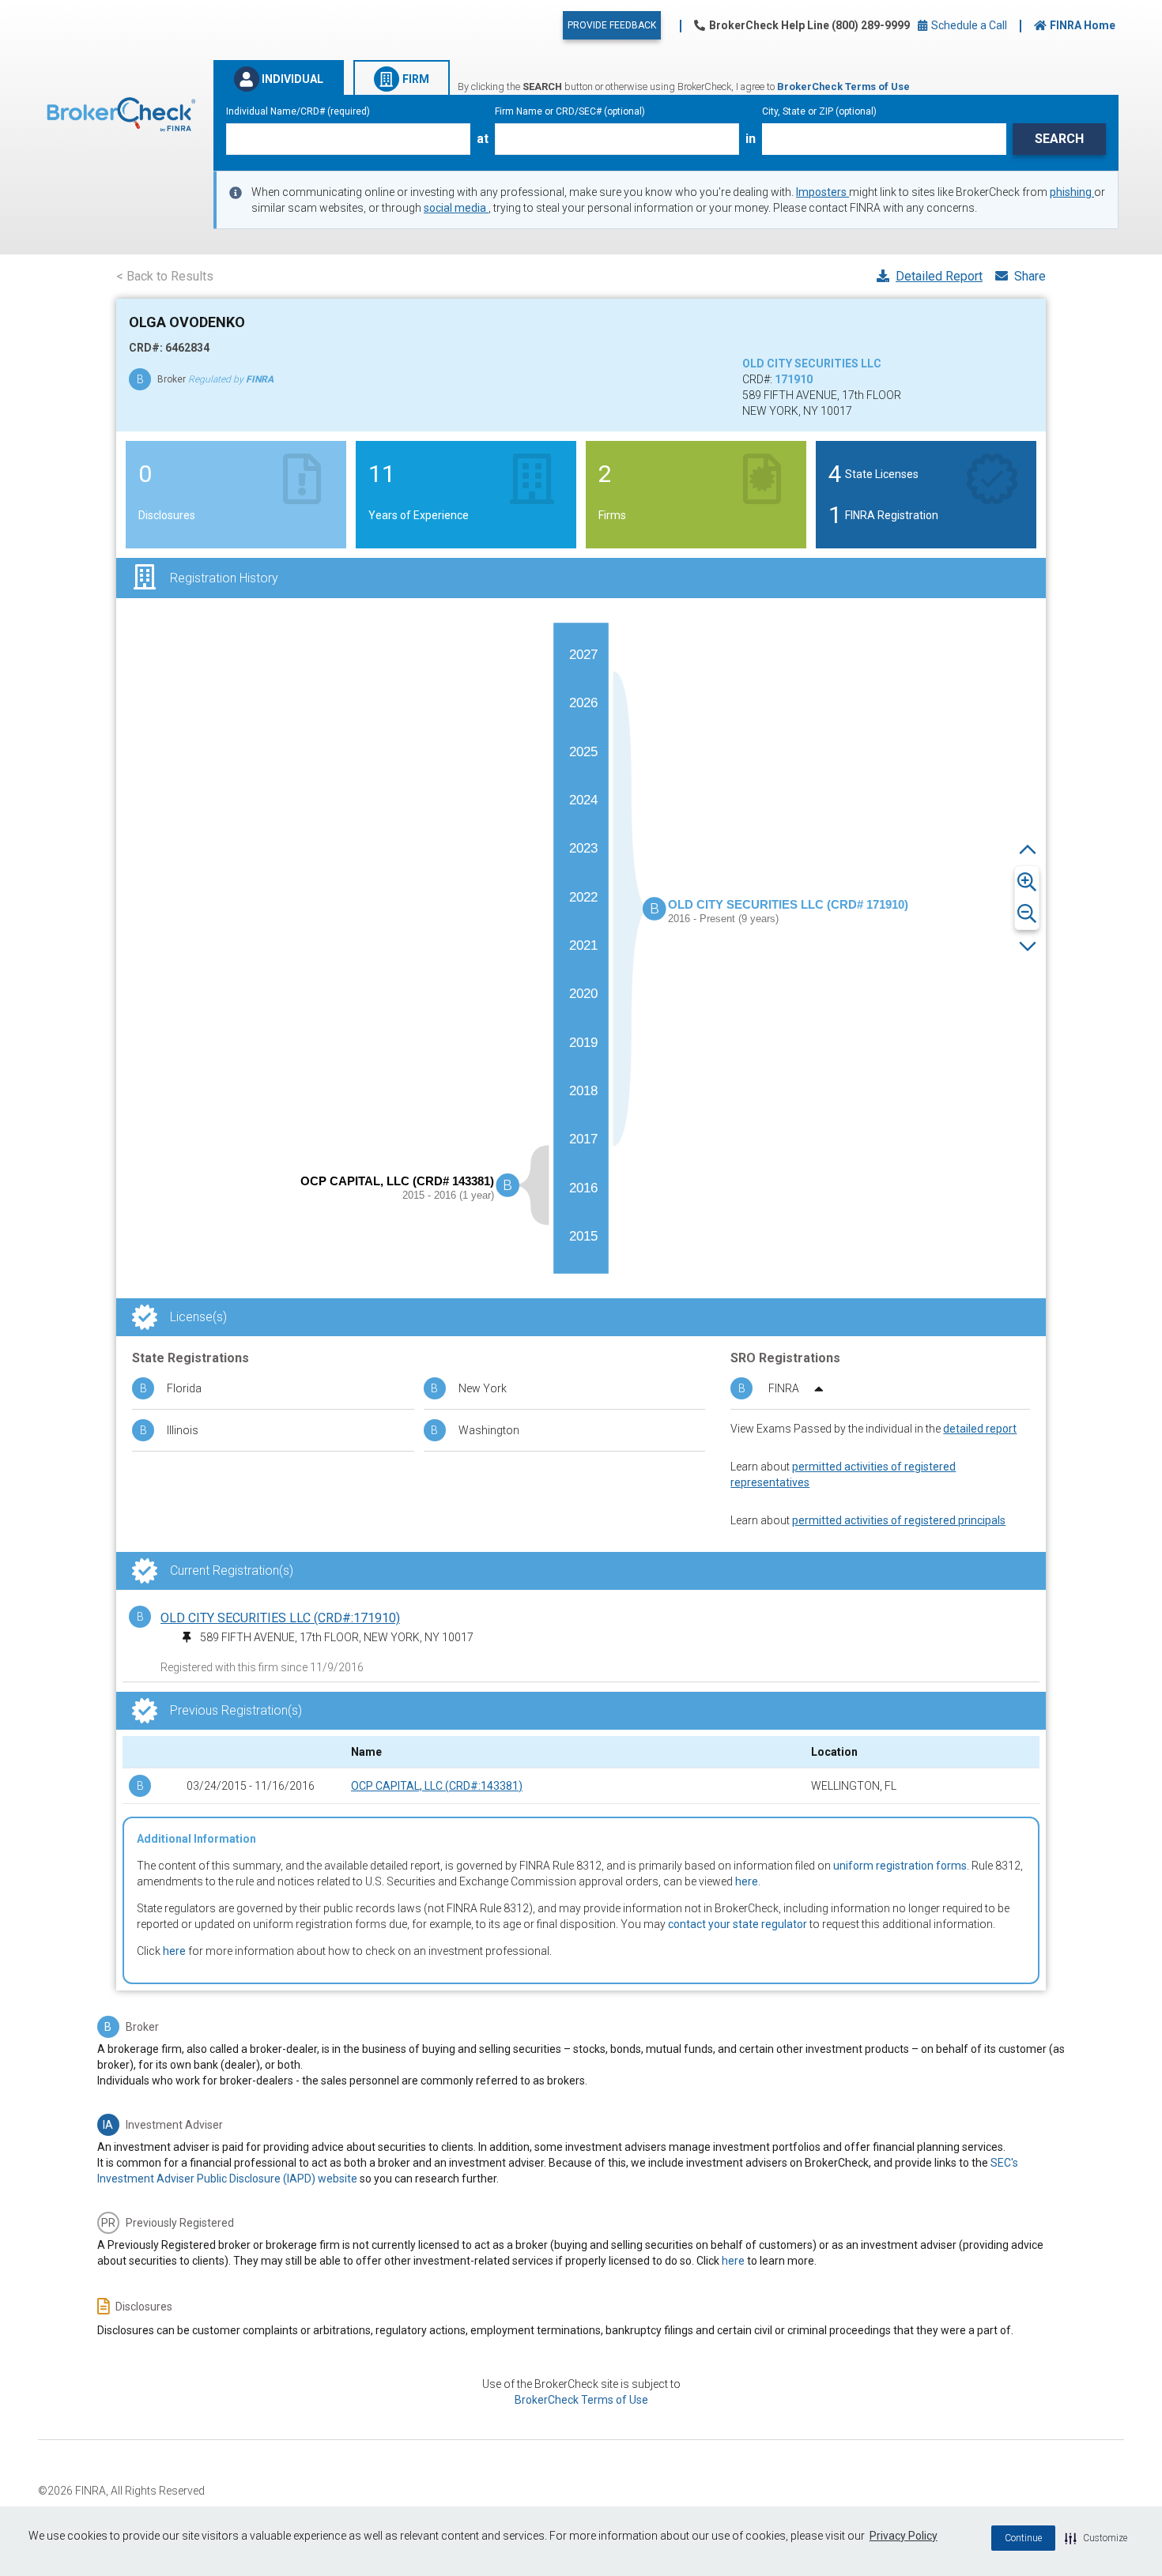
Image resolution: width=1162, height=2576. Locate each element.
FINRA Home (1083, 25)
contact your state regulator (738, 1924)
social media (456, 208)
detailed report (980, 1429)
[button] (1096, 2538)
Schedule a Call (968, 25)
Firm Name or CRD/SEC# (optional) (570, 111)
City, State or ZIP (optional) (819, 111)
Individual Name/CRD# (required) (298, 111)
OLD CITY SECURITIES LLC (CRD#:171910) (280, 1618)
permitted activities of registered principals (899, 1520)
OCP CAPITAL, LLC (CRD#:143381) (437, 1786)
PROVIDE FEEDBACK (612, 25)
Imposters (822, 192)
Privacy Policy (904, 2536)
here (747, 1881)
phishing (1072, 192)
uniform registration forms (900, 1866)
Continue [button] (1023, 2538)
